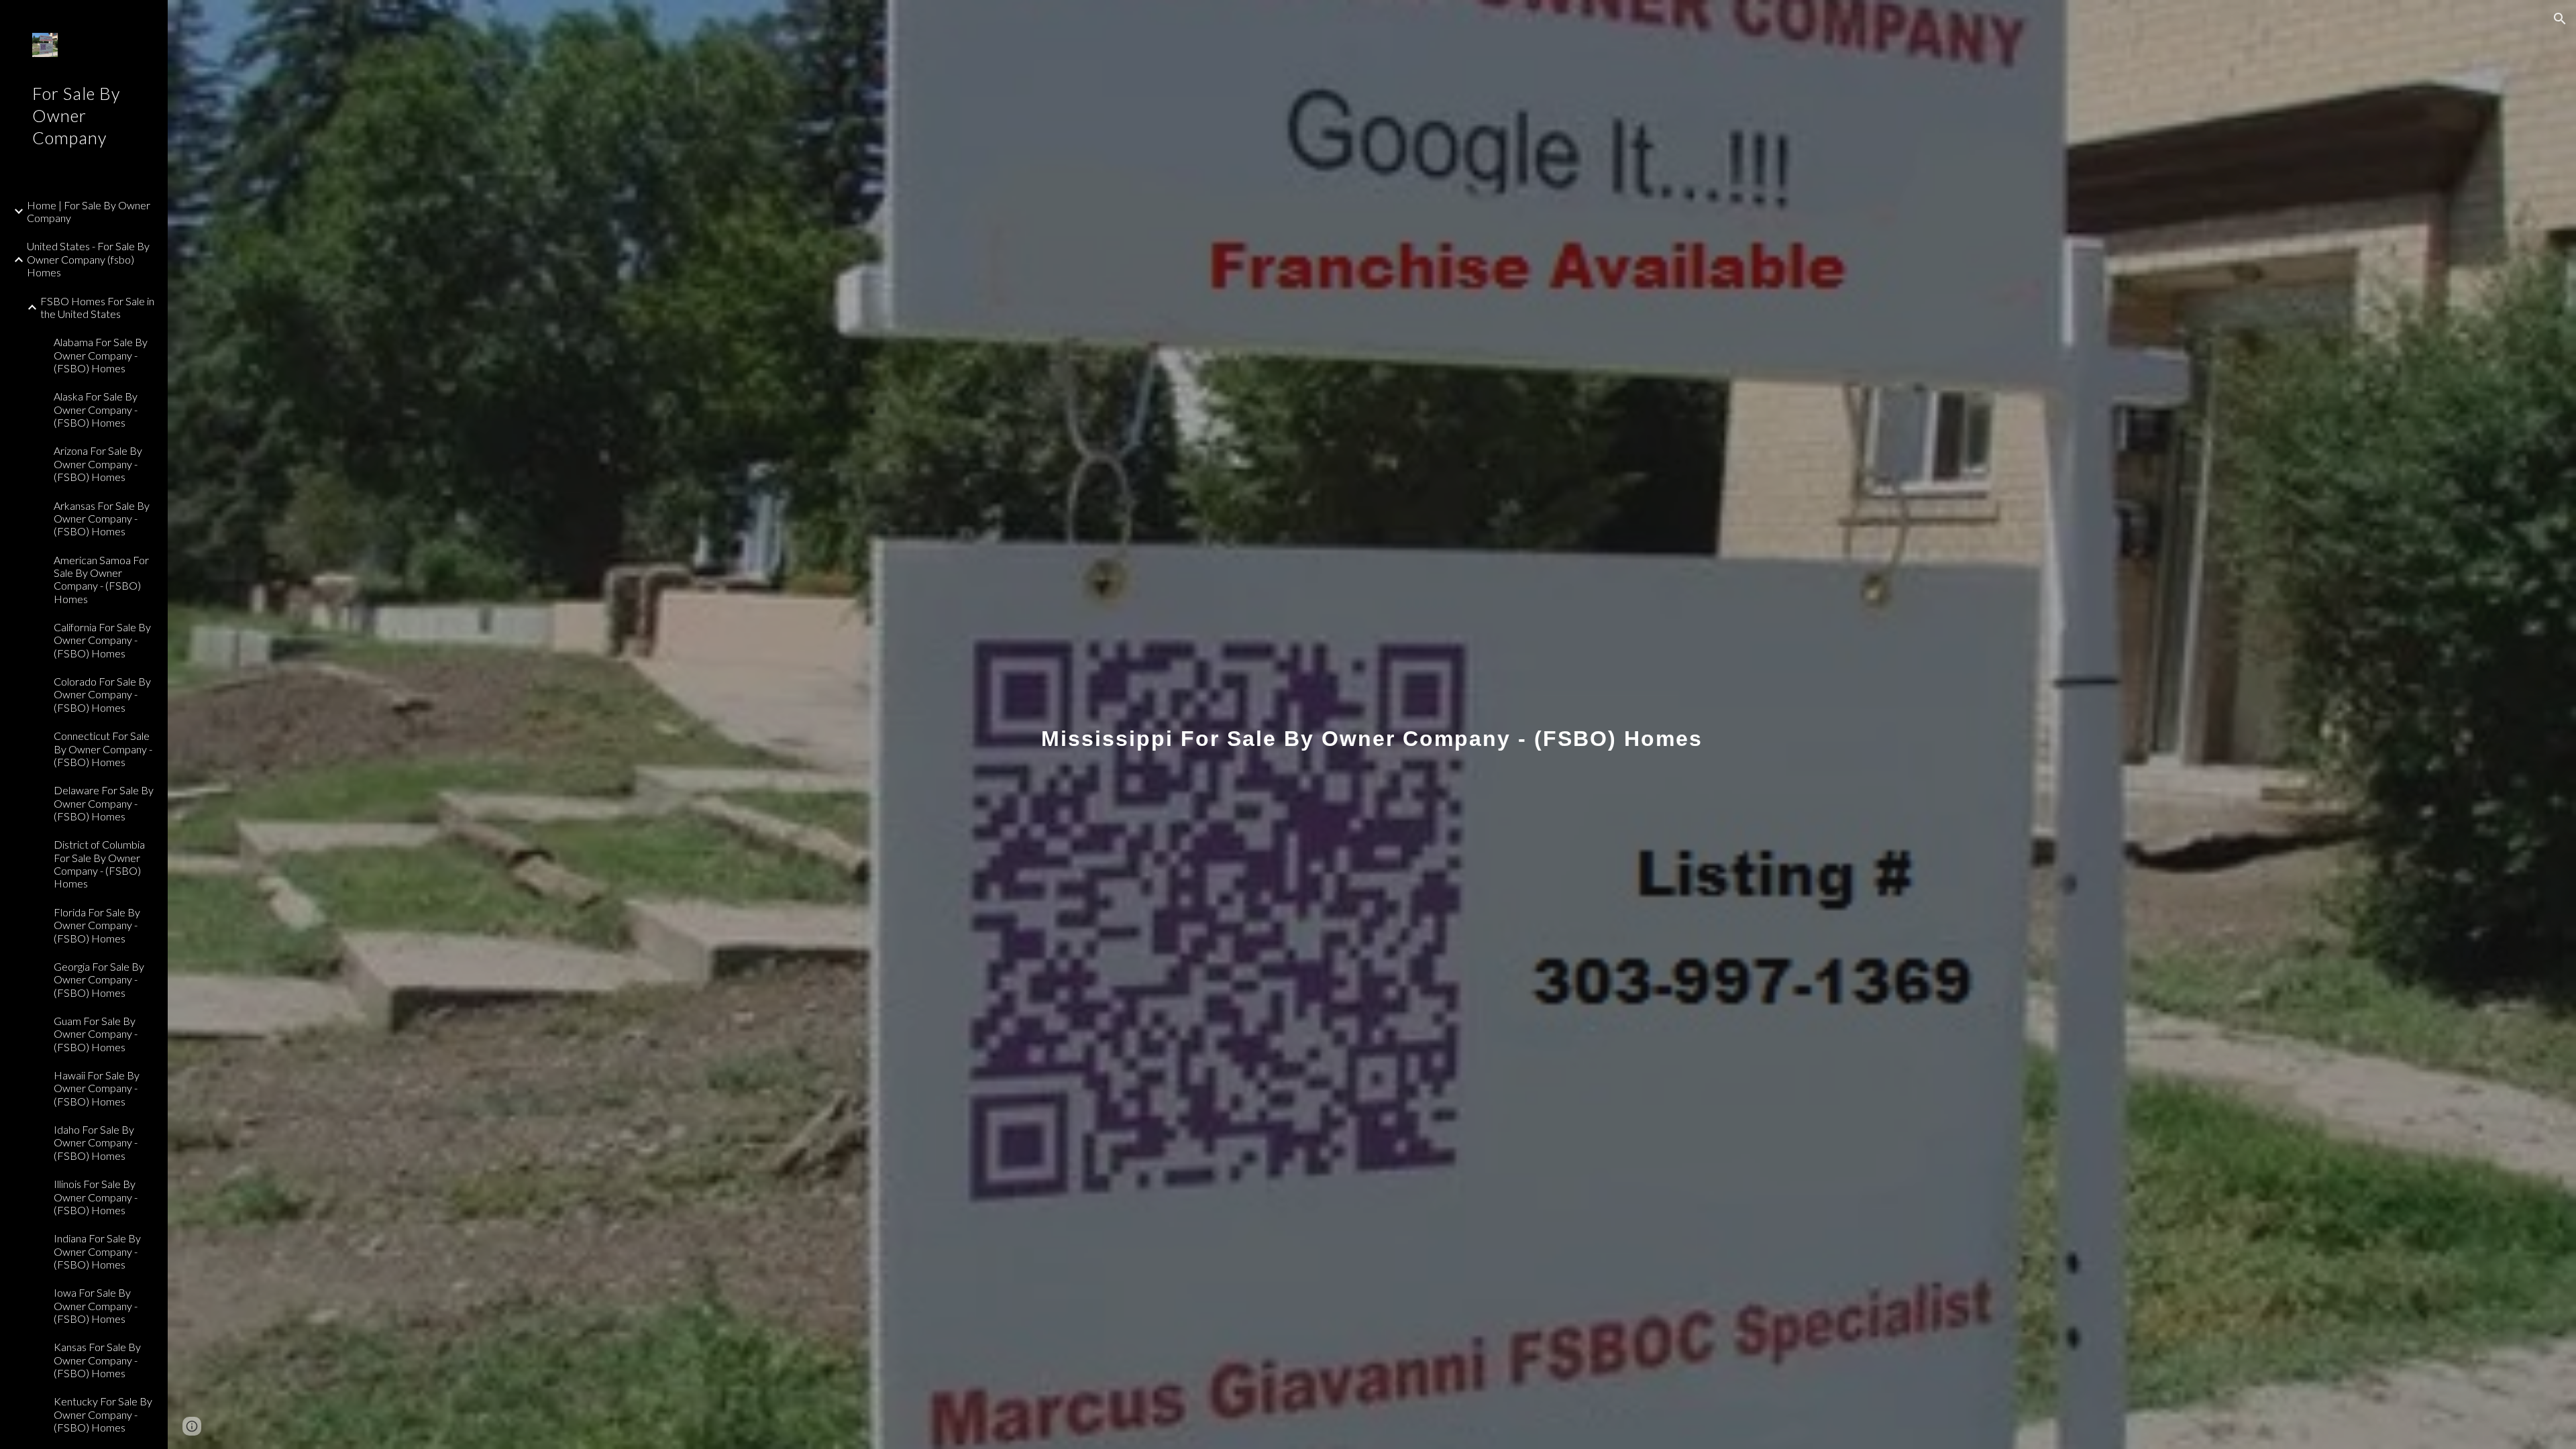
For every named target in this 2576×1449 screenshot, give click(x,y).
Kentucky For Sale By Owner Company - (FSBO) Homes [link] (103, 1414)
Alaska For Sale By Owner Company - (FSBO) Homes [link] (96, 409)
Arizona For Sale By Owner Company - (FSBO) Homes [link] (98, 464)
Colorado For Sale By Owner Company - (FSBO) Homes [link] (102, 694)
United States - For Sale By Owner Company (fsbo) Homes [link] (88, 259)
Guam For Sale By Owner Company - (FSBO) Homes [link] (96, 1034)
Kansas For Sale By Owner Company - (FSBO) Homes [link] (97, 1360)
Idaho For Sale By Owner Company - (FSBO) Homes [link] (96, 1142)
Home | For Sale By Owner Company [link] (89, 211)
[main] (1372, 724)
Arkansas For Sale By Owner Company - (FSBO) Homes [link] (102, 519)
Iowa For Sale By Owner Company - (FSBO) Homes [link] (96, 1305)
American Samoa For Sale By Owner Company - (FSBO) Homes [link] (101, 579)
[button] (2560, 19)
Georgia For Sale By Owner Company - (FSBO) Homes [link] (99, 979)
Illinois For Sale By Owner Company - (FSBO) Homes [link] (96, 1197)
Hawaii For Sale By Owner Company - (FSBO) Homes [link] (97, 1088)
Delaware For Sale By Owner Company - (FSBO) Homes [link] (104, 803)
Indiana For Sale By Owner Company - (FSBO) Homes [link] (97, 1251)
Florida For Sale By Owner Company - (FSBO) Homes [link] (97, 925)
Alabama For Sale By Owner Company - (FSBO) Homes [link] (101, 355)
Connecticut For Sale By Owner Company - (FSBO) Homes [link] (103, 749)
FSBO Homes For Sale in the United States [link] (97, 307)
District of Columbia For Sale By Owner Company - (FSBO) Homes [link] (99, 864)
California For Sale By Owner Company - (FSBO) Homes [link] (102, 640)
